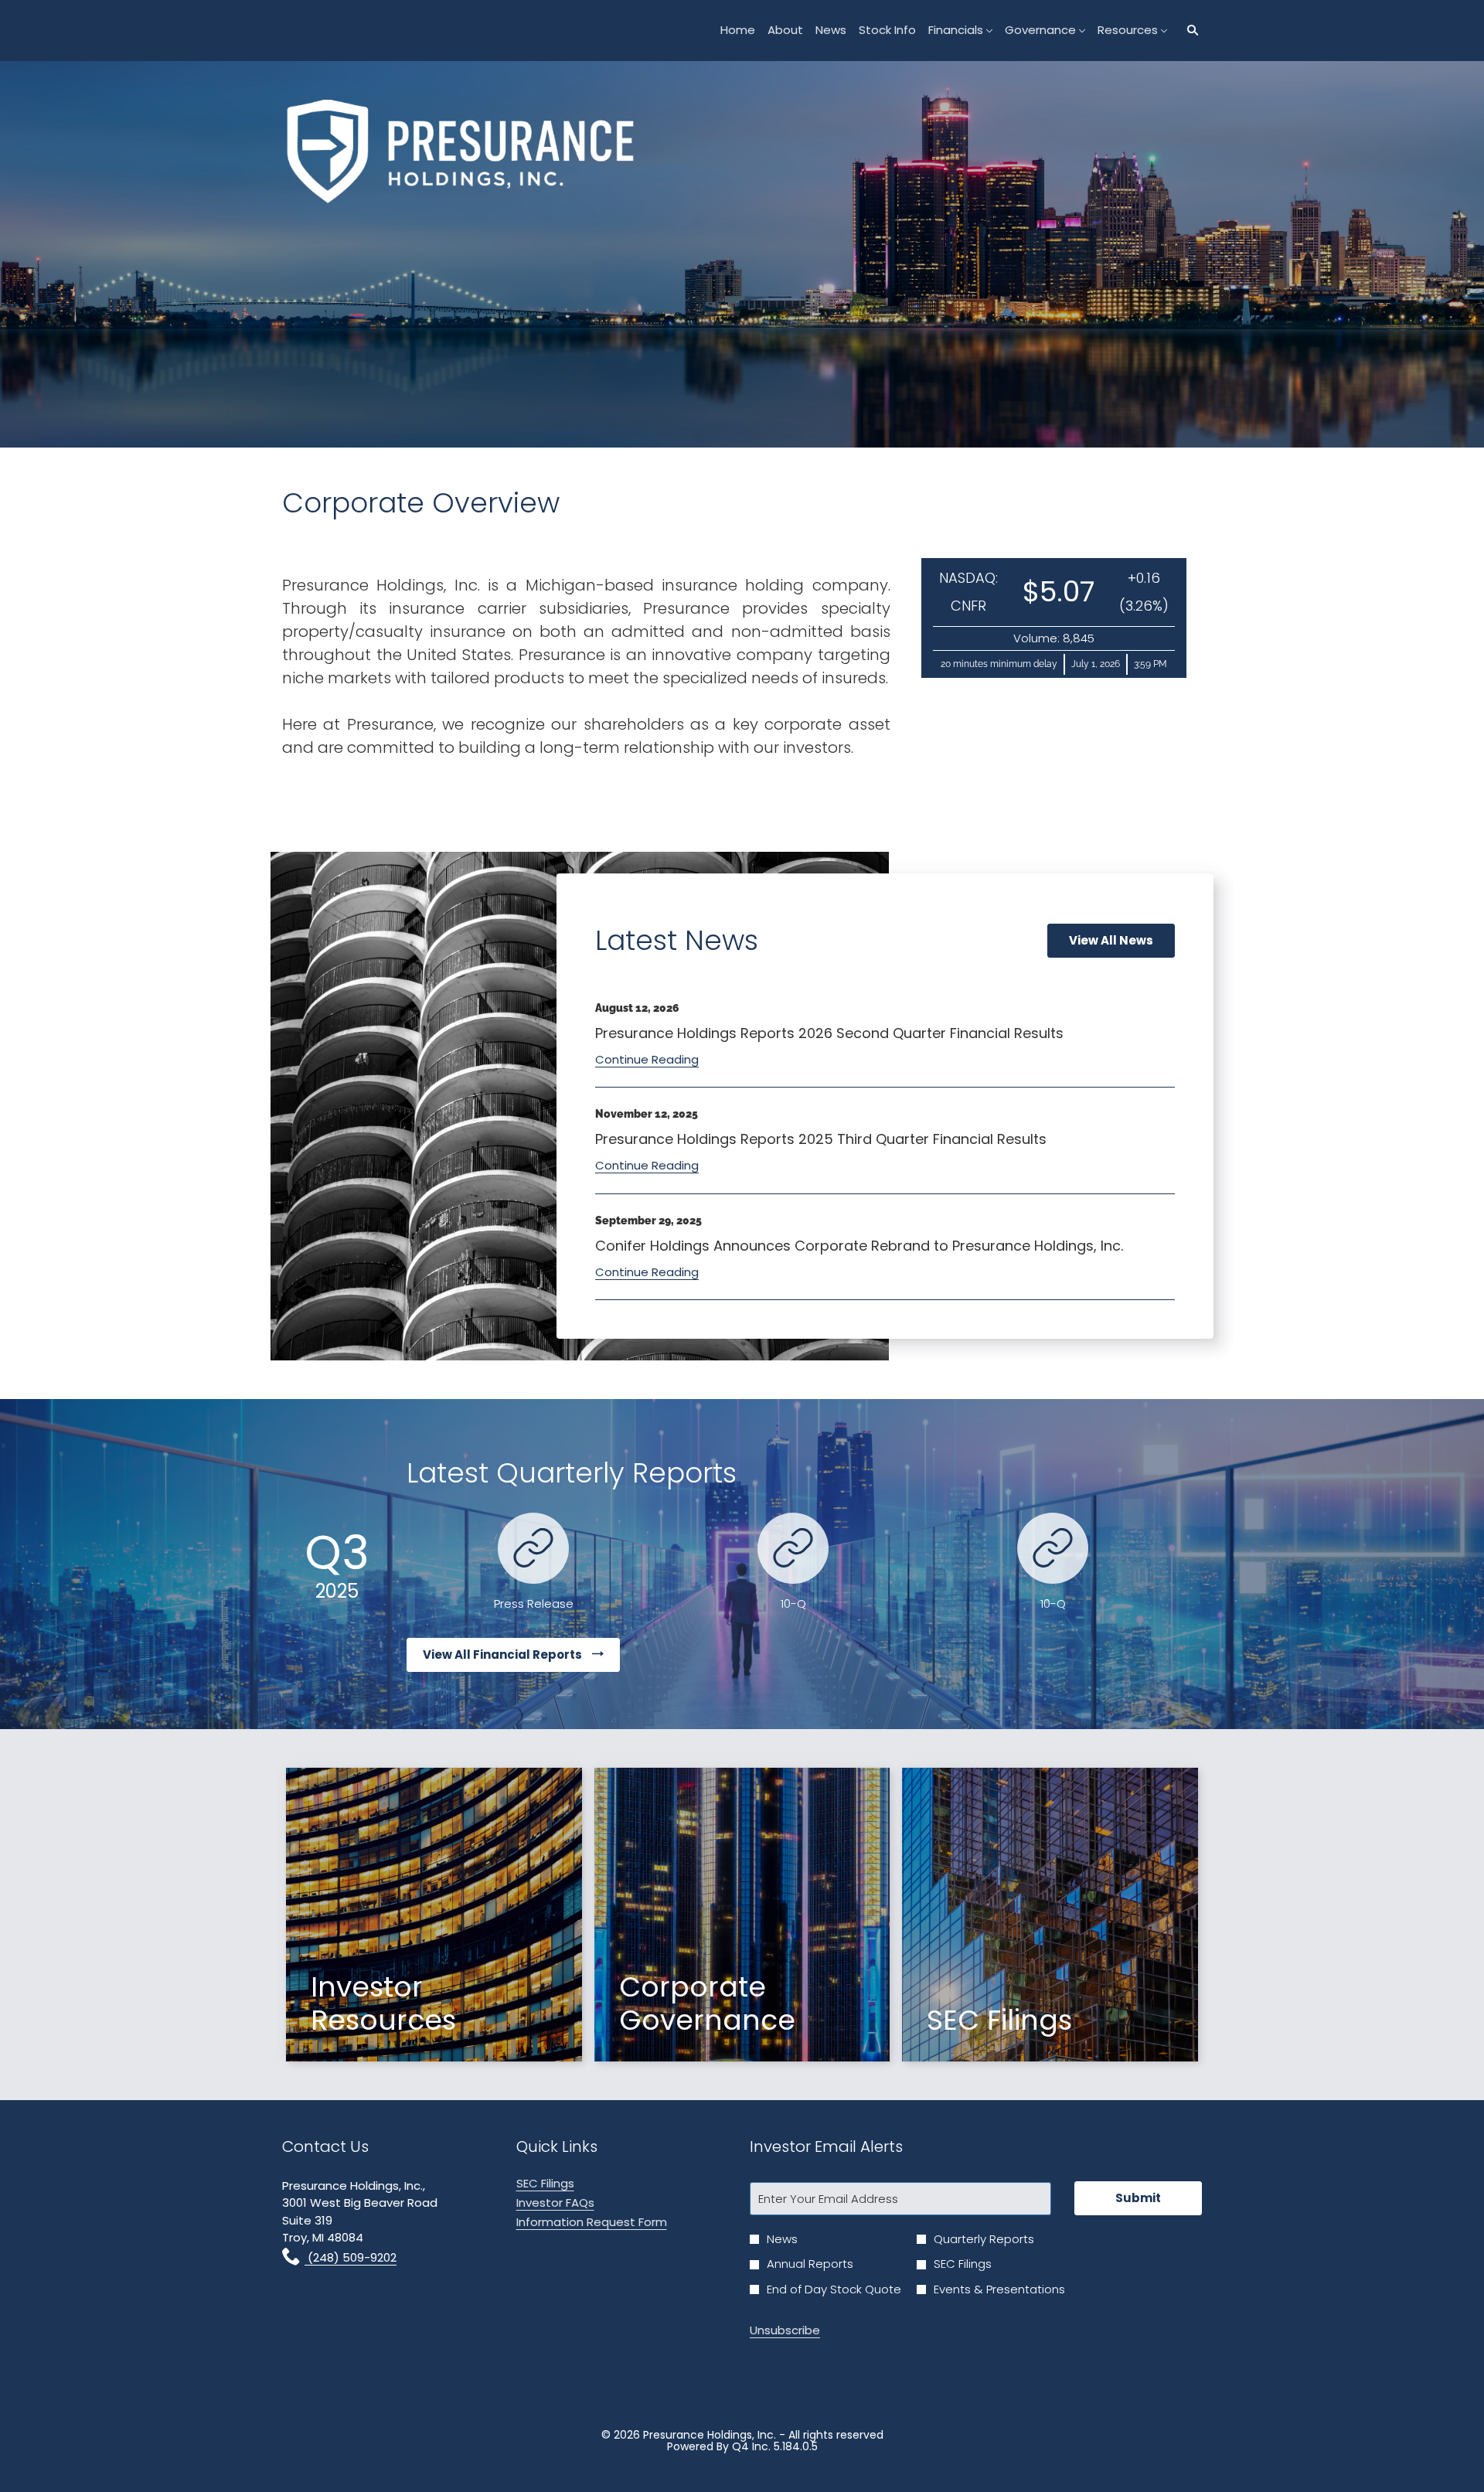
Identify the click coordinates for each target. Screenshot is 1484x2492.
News (782, 2239)
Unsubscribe (785, 2330)
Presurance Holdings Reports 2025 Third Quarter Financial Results (821, 1139)
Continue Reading (647, 1059)
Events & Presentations (999, 2289)
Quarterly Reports (984, 2239)
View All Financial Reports (504, 1655)
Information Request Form (613, 2222)
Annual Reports (810, 2264)
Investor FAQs (577, 2203)
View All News (1111, 940)
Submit (1138, 2198)
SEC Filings (567, 2183)
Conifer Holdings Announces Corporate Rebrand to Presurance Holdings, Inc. (859, 1246)
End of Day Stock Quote (834, 2289)
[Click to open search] (1189, 31)
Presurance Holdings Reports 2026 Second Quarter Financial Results (829, 1033)
